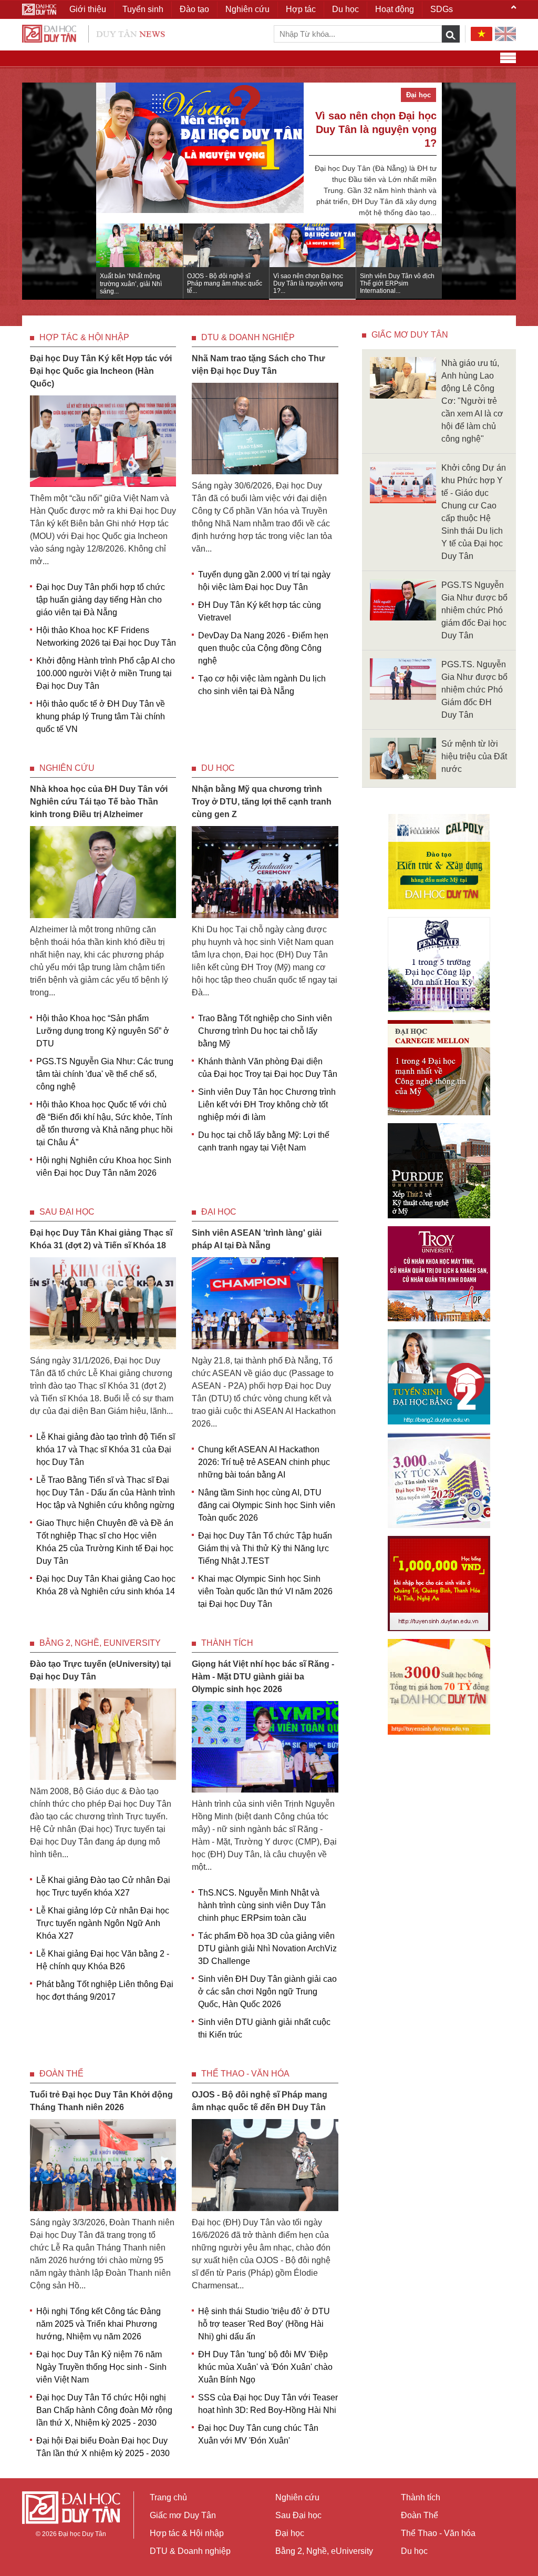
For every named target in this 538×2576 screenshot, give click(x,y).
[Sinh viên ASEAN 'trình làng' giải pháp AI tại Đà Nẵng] (265, 1302)
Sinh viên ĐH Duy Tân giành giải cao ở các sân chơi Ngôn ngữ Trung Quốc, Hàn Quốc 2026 (267, 1992)
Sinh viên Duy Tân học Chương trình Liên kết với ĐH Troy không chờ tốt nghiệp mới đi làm (267, 1104)
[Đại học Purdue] (439, 1171)
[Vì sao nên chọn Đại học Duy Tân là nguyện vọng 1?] (200, 153)
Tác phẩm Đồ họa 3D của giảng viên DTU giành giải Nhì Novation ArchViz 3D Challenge (267, 1948)
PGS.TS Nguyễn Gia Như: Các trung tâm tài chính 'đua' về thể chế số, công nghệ (105, 1074)
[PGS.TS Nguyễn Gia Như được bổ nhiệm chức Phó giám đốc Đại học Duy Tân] (403, 599)
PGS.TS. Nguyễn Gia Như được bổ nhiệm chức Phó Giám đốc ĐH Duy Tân (474, 690)
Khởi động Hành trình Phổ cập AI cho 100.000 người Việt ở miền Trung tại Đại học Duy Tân (106, 673)
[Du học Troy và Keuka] (439, 1274)
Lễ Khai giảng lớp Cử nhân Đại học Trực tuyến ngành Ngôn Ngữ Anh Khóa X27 (103, 1923)
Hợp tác (301, 9)
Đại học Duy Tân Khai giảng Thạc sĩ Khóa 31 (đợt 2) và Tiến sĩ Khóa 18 (101, 1239)
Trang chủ (168, 2497)
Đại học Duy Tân (82, 2534)
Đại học (219, 1212)
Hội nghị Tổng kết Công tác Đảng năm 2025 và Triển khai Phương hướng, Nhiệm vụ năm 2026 (99, 2324)
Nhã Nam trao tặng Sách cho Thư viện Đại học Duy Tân (258, 365)
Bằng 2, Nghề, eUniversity (100, 1643)
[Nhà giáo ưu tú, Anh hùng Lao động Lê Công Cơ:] (403, 377)
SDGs (442, 9)
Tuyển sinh (143, 9)
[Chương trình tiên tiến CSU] (439, 862)
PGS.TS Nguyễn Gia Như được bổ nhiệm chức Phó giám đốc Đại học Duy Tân (474, 610)
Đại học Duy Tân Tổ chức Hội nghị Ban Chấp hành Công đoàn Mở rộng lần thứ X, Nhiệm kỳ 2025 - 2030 (104, 2410)
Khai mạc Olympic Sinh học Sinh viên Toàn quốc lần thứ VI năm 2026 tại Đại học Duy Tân (265, 1591)
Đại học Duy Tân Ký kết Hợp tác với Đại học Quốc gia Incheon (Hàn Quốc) (101, 371)
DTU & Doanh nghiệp (248, 337)
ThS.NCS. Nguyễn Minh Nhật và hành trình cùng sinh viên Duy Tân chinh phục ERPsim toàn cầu (262, 1905)
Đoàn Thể (61, 2074)
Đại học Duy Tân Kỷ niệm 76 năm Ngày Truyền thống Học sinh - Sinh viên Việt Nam (101, 2367)
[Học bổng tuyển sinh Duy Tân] (439, 1687)
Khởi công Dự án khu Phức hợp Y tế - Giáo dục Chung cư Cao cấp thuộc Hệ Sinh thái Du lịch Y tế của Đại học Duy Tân (474, 512)
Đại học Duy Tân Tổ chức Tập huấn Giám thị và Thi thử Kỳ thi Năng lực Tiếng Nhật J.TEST (265, 1548)
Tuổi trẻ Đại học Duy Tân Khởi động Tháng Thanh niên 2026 (101, 2101)
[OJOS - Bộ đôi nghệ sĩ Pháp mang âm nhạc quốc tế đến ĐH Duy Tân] (265, 2165)
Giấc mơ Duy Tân (410, 335)
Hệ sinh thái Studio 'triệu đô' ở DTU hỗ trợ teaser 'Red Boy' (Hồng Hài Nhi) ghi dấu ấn (264, 2324)
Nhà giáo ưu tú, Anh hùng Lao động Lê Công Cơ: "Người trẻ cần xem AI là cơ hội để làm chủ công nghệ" (472, 401)
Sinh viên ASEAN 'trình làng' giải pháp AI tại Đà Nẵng (257, 1239)
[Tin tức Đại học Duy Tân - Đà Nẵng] (94, 33)
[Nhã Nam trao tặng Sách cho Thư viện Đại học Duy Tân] (265, 428)
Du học (218, 768)
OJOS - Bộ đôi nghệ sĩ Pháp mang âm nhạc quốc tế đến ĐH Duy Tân (260, 2101)
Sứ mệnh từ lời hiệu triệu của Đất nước (474, 756)
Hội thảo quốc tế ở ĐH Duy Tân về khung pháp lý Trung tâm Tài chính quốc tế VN (101, 716)
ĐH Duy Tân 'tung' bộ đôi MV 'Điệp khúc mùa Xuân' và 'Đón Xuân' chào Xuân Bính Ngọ (265, 2367)
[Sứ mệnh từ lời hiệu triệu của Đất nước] (403, 758)
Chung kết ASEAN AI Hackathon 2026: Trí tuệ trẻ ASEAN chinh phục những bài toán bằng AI (264, 1462)
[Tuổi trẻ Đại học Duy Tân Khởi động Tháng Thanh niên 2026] (103, 2165)
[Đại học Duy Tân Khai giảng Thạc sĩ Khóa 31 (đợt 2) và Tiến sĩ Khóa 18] (103, 1302)
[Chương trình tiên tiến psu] (439, 965)
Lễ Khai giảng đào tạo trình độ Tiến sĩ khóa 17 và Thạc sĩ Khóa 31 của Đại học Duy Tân (106, 1449)
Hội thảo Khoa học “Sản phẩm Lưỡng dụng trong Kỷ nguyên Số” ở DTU (103, 1031)
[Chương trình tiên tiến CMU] (439, 1068)
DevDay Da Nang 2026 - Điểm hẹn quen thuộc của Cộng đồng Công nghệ (263, 648)
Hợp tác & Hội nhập (84, 337)
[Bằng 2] (439, 1377)
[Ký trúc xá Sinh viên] (439, 1480)
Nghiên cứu (67, 768)
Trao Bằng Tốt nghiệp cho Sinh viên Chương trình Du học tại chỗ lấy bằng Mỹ (265, 1031)
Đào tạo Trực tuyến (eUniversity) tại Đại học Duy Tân (100, 1670)
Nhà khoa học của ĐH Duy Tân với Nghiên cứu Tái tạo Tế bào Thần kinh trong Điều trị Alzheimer (99, 802)
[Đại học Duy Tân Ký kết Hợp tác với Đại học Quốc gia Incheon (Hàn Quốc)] (103, 440)
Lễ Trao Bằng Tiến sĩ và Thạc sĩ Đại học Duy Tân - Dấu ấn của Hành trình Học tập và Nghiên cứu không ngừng (106, 1493)
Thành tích (227, 1643)
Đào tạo (194, 9)
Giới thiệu (88, 9)
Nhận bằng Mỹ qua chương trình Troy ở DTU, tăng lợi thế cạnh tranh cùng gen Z (262, 802)
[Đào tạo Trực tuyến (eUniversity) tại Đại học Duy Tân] (103, 1733)
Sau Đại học (67, 1212)
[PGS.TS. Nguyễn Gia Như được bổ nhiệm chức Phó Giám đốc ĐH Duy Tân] (403, 679)
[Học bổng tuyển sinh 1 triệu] (439, 1584)
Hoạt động (395, 9)
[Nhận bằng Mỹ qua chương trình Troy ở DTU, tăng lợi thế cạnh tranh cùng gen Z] (265, 872)
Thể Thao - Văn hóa (245, 2074)
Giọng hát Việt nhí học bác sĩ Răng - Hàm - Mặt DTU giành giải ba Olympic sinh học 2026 (263, 1677)
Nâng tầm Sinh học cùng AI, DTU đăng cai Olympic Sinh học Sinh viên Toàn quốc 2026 (267, 1505)
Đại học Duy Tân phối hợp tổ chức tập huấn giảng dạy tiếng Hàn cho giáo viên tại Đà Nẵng (101, 600)
